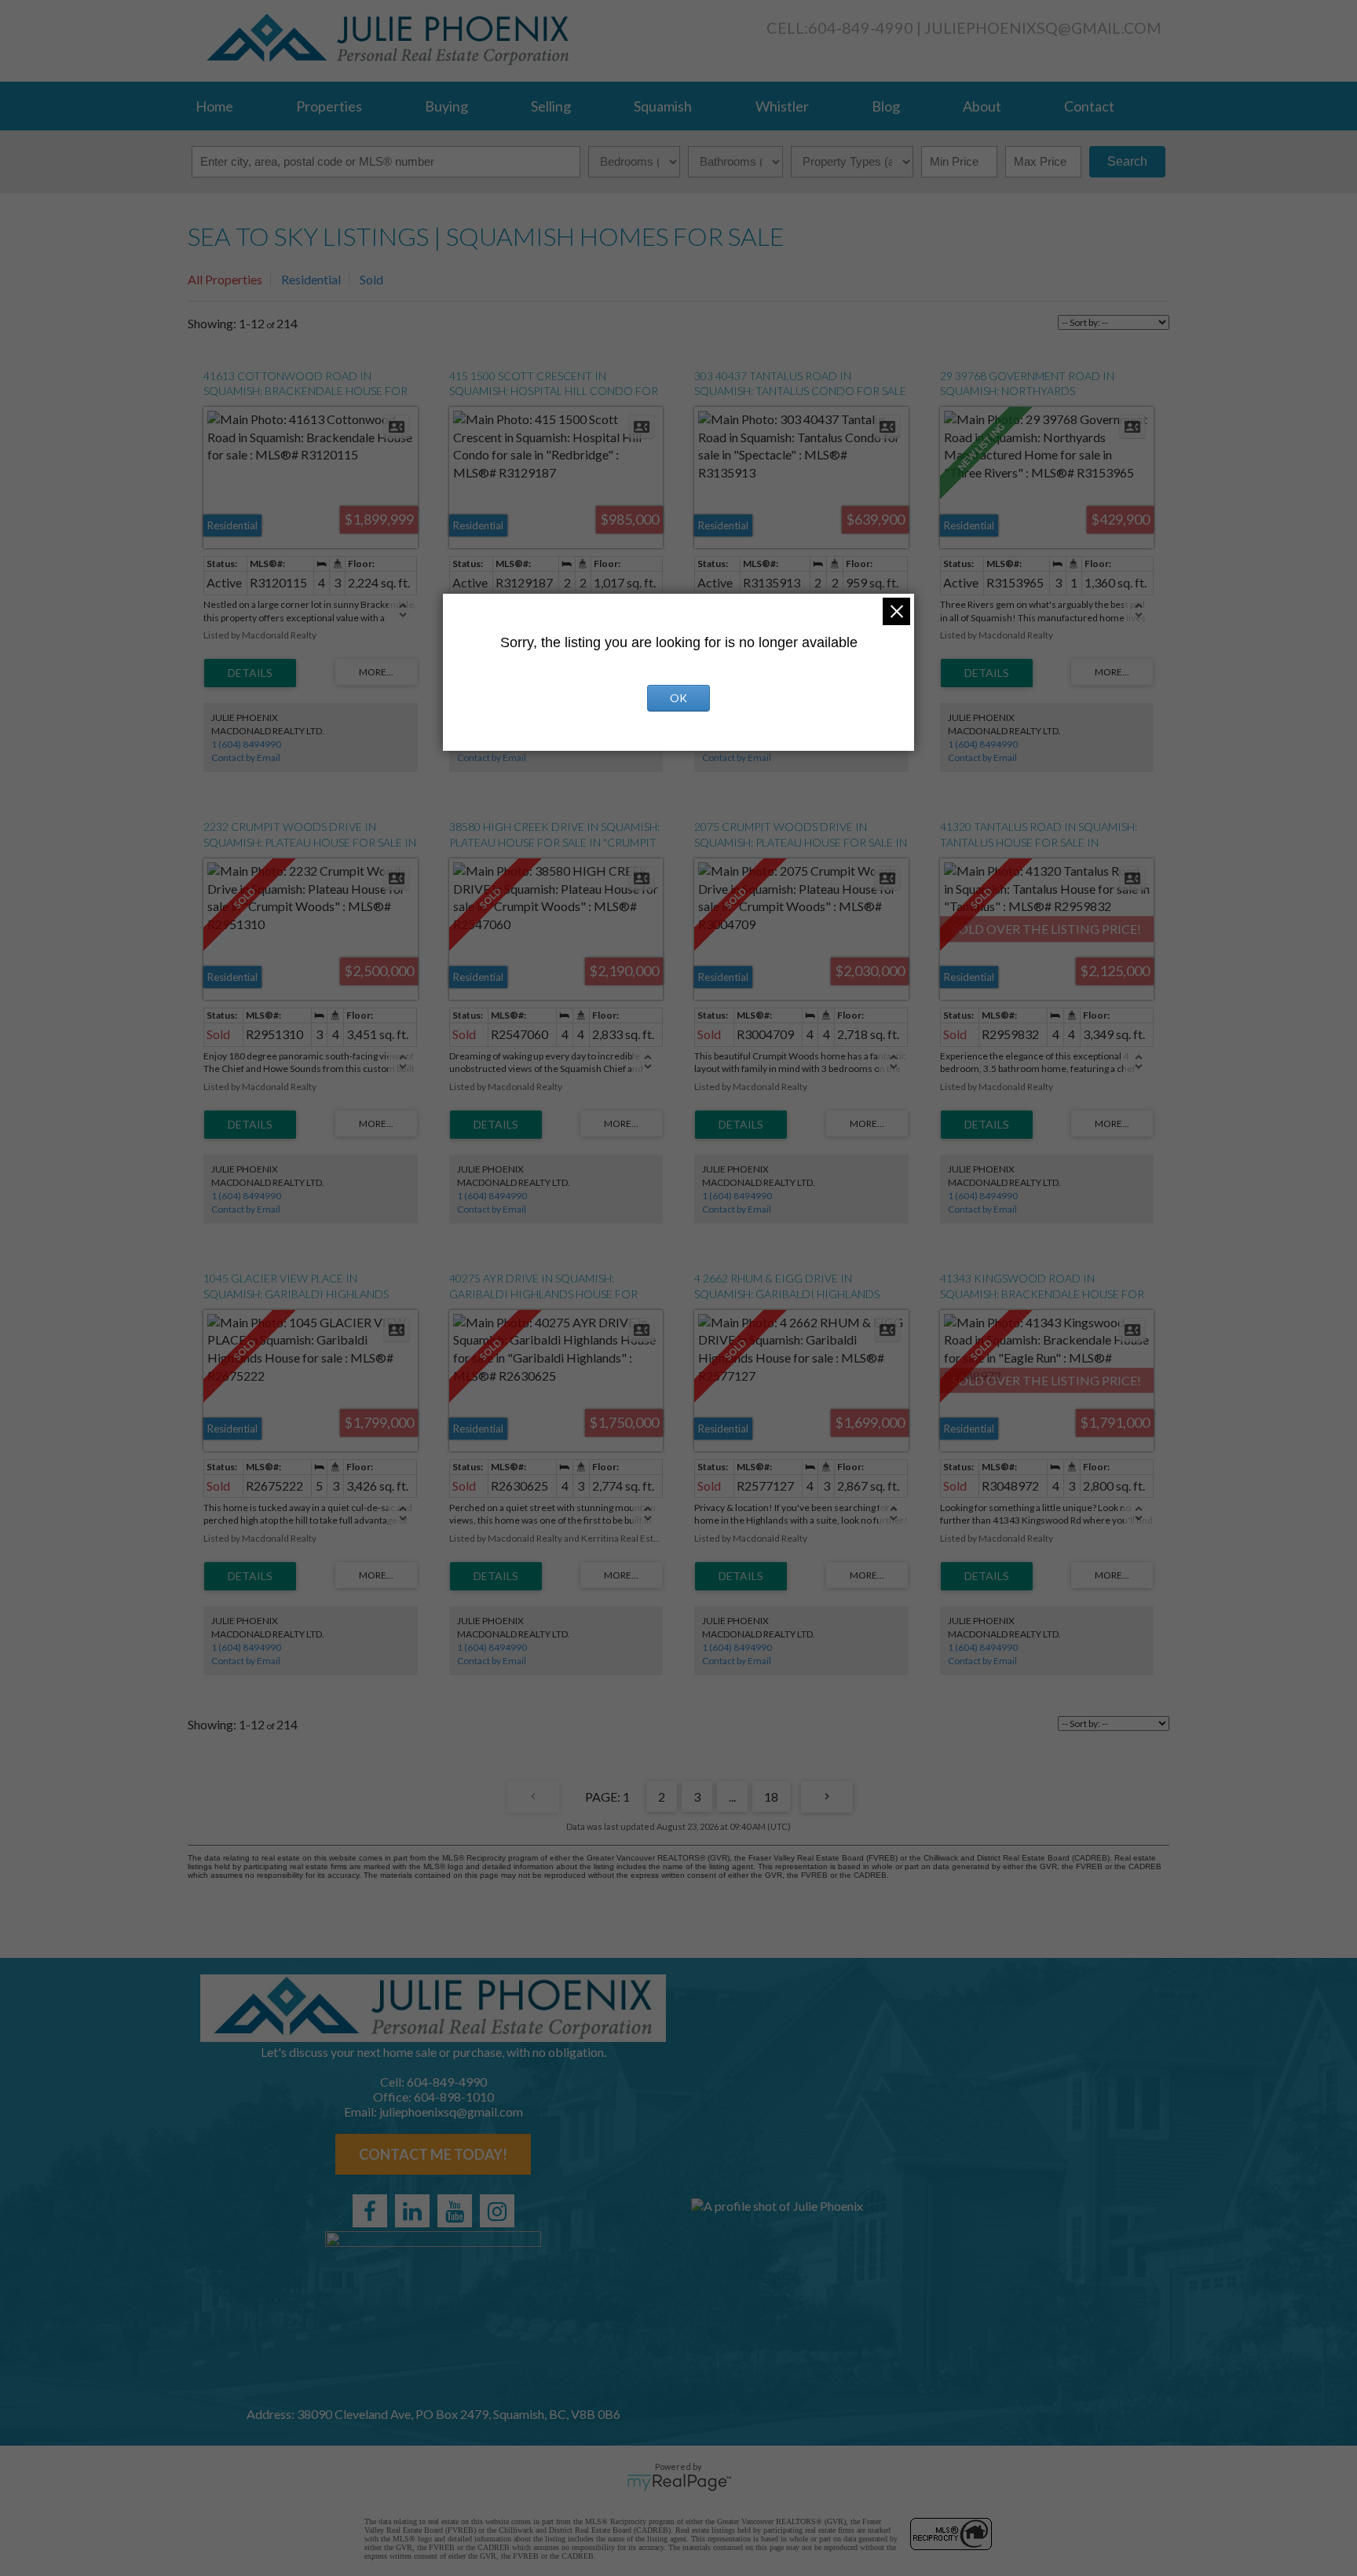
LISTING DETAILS (250, 673)
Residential (311, 279)
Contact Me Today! (433, 2154)
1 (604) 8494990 (246, 744)
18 (771, 1797)
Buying (446, 106)
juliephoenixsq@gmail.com (1043, 28)
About (982, 106)
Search (1127, 161)
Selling (551, 106)
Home (214, 106)
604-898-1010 (454, 2097)
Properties (329, 106)
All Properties (225, 279)
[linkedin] (412, 2211)
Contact (1089, 106)
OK (678, 698)
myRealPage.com (679, 2483)
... (732, 1797)
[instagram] (497, 2211)
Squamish (663, 106)
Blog (886, 106)
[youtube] (455, 2211)
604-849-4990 (861, 27)
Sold (371, 279)
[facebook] (370, 2211)
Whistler (782, 106)
